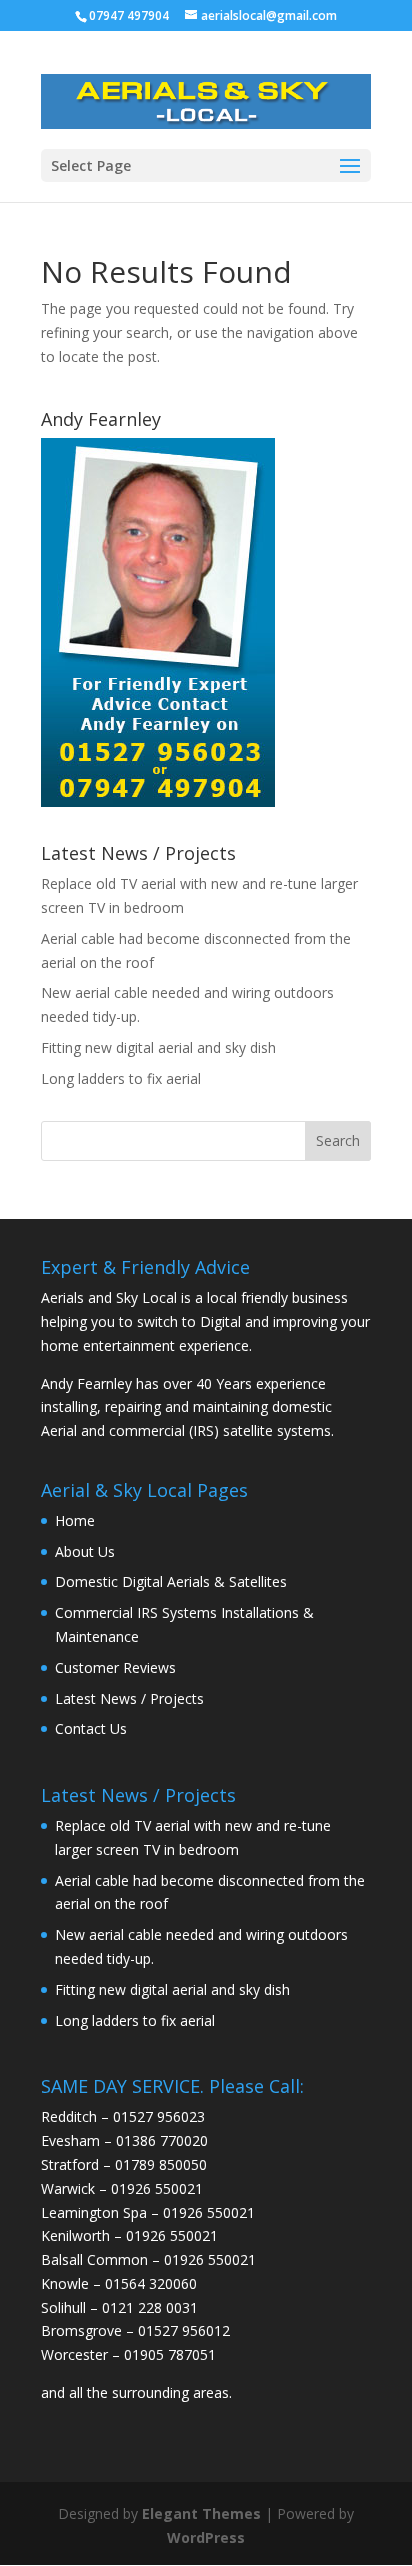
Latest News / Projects (129, 1698)
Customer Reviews (115, 1667)
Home (75, 1520)
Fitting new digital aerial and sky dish (158, 1047)
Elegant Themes (201, 2513)
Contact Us (91, 1728)
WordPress (206, 2537)
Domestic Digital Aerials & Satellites (171, 1581)
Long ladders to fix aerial (121, 1078)
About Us (85, 1551)
